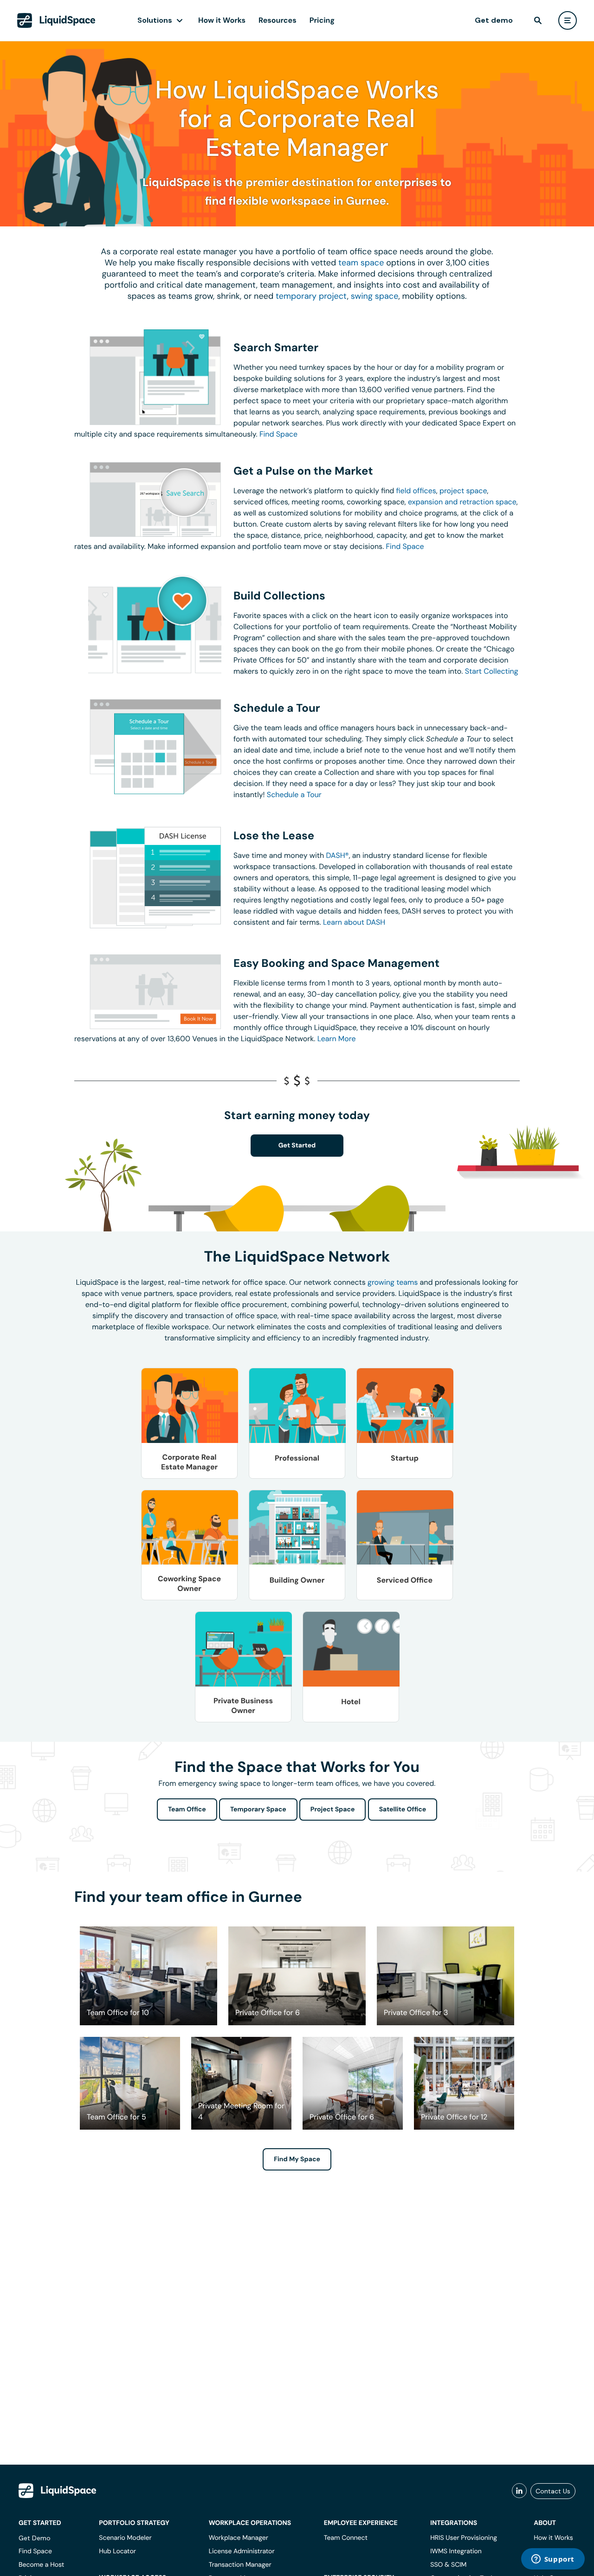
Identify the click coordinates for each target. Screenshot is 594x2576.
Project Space (333, 1810)
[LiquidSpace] (58, 2491)
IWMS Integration (456, 2551)
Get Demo (35, 2538)
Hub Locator (117, 2551)
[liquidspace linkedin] (519, 2491)
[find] (538, 20)
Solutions (155, 20)
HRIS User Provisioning (464, 2538)
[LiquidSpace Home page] (56, 20)
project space (463, 491)
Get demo (494, 20)
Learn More (337, 1039)
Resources (278, 20)
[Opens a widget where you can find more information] (553, 2560)
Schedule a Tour (294, 795)
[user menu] (568, 20)
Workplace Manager (239, 2538)
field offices (416, 491)
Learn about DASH (354, 922)
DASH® (338, 855)
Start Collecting (492, 671)
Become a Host (41, 2565)
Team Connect (346, 2538)
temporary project (311, 296)
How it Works (222, 20)
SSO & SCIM (448, 2565)
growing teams (393, 1282)
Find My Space (297, 2159)
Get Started (297, 1146)
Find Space (278, 434)
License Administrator (242, 2551)
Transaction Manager (240, 2565)
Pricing (322, 20)
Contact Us (553, 2491)
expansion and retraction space (462, 502)
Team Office (187, 1810)
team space (361, 263)
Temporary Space (258, 1810)
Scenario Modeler (125, 2538)
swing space (375, 296)
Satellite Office (403, 1810)
